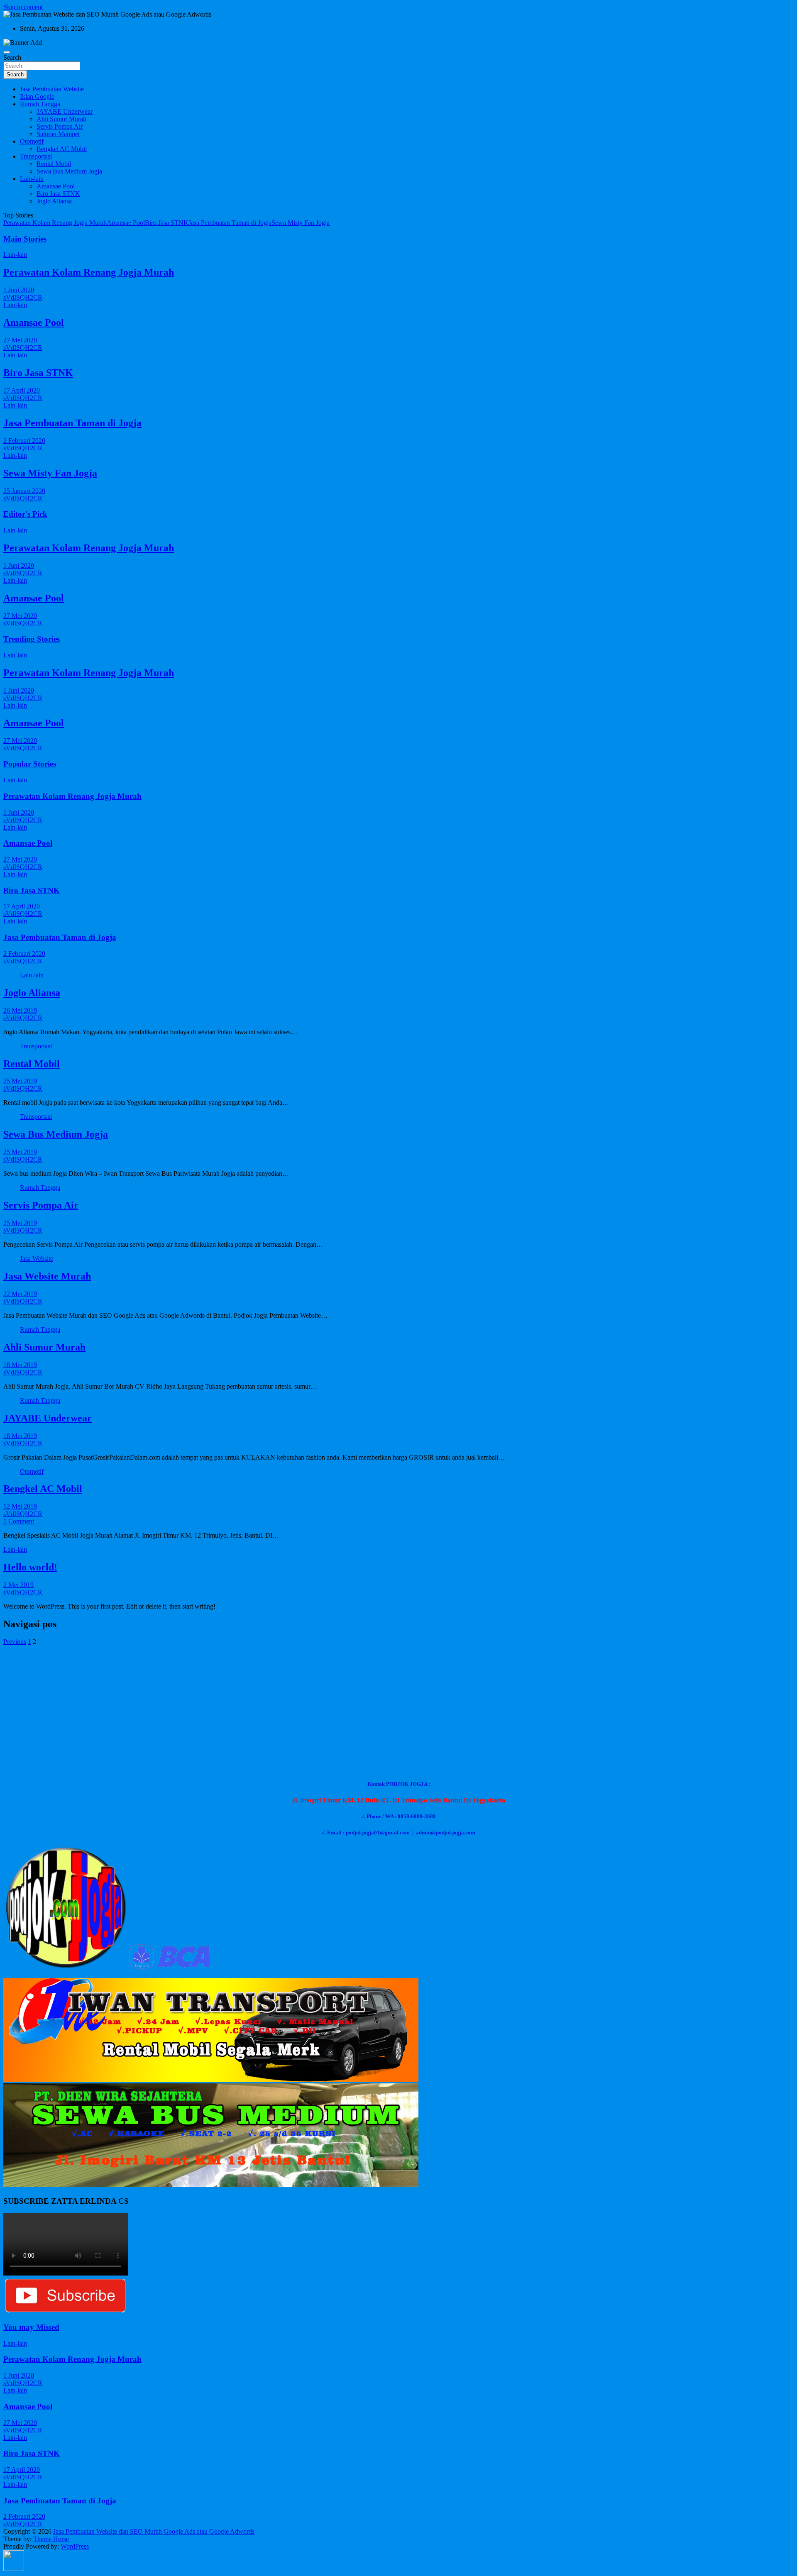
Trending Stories (32, 639)
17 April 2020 (22, 390)
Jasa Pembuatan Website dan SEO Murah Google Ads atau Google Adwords (154, 2531)
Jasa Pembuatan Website (52, 89)
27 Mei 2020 (20, 340)
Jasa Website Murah (47, 1276)
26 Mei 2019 (20, 1010)
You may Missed (31, 2327)
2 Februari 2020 (24, 441)
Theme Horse (51, 2539)
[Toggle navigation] (7, 52)
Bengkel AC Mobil (62, 149)
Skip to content (23, 7)
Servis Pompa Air (60, 126)
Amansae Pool (56, 186)
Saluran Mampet (58, 134)
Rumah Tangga (40, 104)
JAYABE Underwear (65, 111)
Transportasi (36, 156)
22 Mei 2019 (20, 1294)
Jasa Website (37, 1259)
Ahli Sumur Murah (61, 119)
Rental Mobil (54, 164)
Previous (15, 1642)
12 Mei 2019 (20, 1506)
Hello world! (30, 1567)
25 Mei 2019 (20, 1081)
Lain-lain (32, 179)
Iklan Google (37, 96)
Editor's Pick (25, 514)
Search (12, 57)
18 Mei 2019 (20, 1365)
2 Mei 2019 (18, 1585)
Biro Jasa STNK (58, 194)
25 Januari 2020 (24, 491)
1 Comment (19, 1521)
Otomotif (32, 141)
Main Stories (25, 239)
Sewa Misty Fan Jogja (301, 223)
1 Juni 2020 (19, 290)
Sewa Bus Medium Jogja (69, 171)
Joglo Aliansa (54, 201)
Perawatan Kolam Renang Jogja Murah (55, 223)
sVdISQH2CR (23, 297)
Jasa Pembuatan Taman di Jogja (230, 223)
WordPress (75, 2546)
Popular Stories (30, 764)
